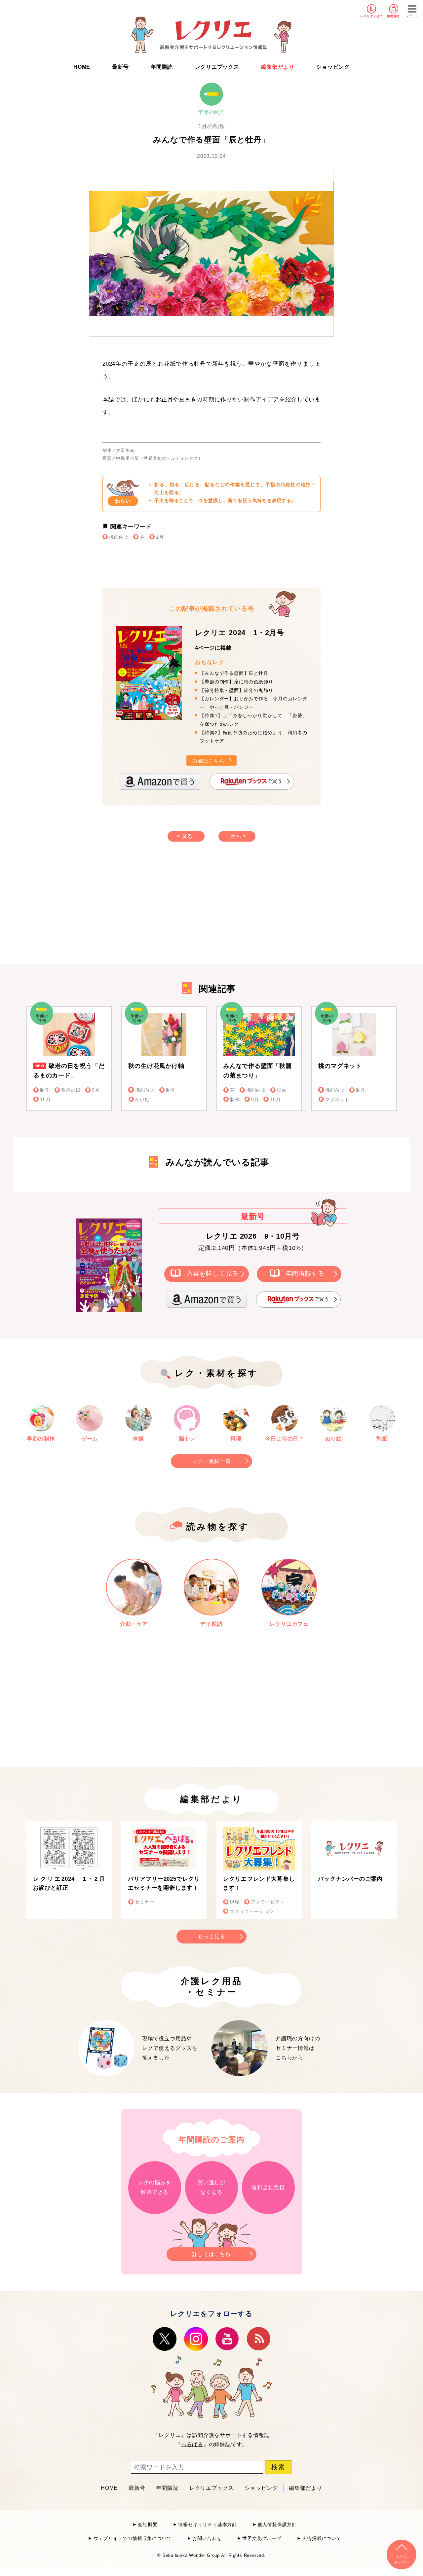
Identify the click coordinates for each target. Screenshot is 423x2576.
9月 (96, 1090)
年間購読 (393, 16)
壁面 (282, 1090)
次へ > (238, 836)
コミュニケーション (252, 1912)
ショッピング (333, 67)
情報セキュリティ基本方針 (208, 2525)
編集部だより (278, 67)
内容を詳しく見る (212, 1273)
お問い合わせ (207, 2539)
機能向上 (119, 537)
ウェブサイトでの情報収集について (133, 2539)
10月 (45, 1100)
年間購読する (305, 1273)
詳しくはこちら (211, 2254)
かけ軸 (142, 1100)
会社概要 (148, 2525)
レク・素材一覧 (211, 1461)
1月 (160, 537)
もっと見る (211, 1936)
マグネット (337, 1100)
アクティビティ (268, 1902)
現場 (235, 1902)
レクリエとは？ (372, 16)
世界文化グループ (262, 2539)
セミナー (145, 1902)
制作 (45, 1090)
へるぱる (192, 2444)
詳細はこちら (209, 761)
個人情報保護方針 (277, 2525)
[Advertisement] (155, 909)
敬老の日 (71, 1090)
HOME (82, 67)
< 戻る (185, 836)
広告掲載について (322, 2539)
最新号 (120, 67)
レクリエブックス (217, 67)
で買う (274, 781)
